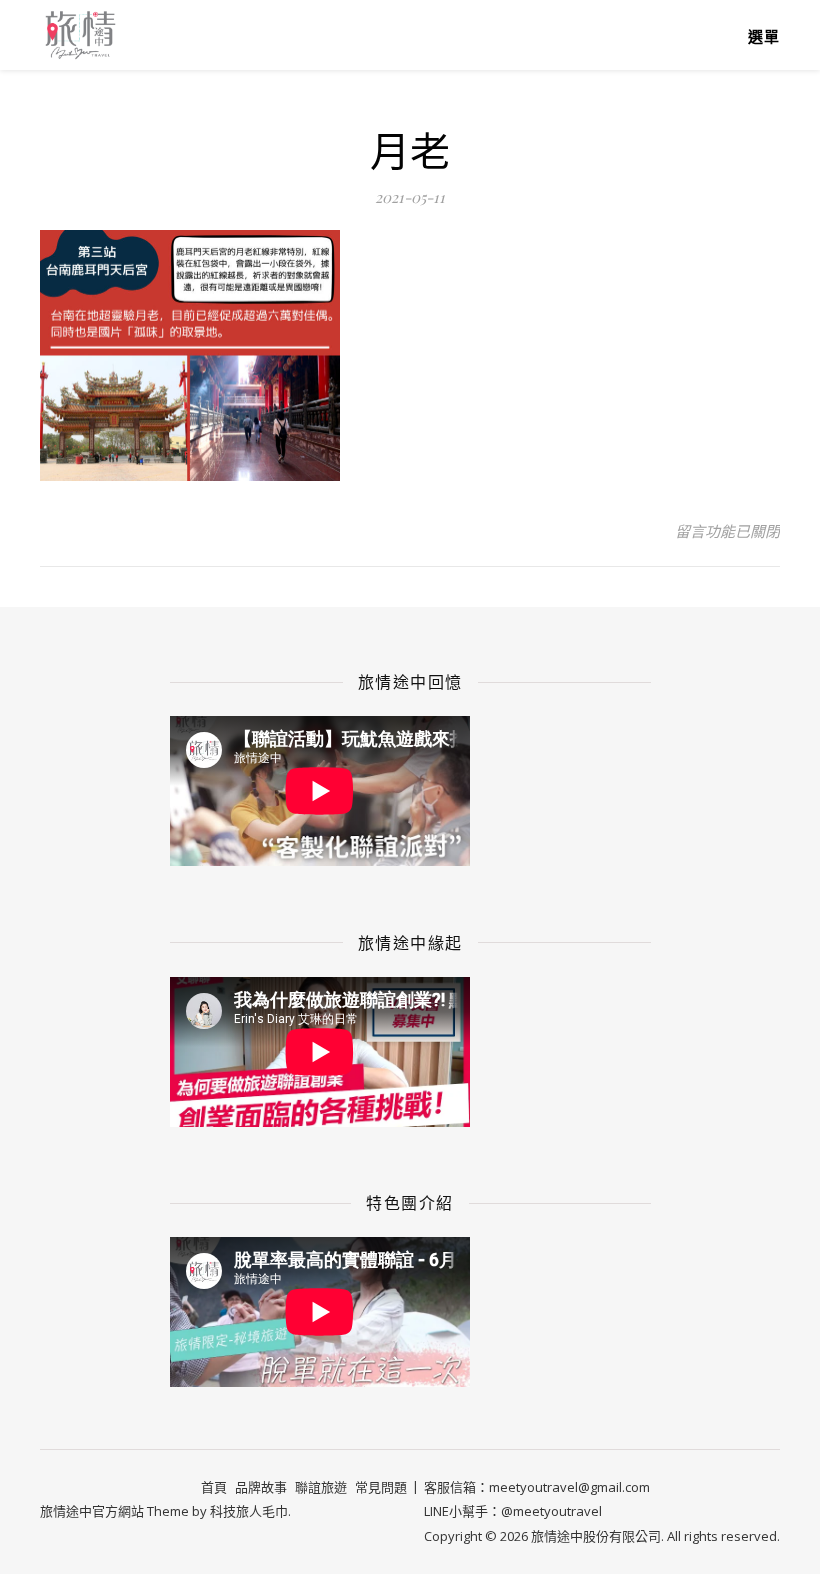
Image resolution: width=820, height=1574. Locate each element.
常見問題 (381, 1487)
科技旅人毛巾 (249, 1511)
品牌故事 (261, 1487)
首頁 (214, 1487)
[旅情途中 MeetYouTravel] (80, 34)
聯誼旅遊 (321, 1487)
